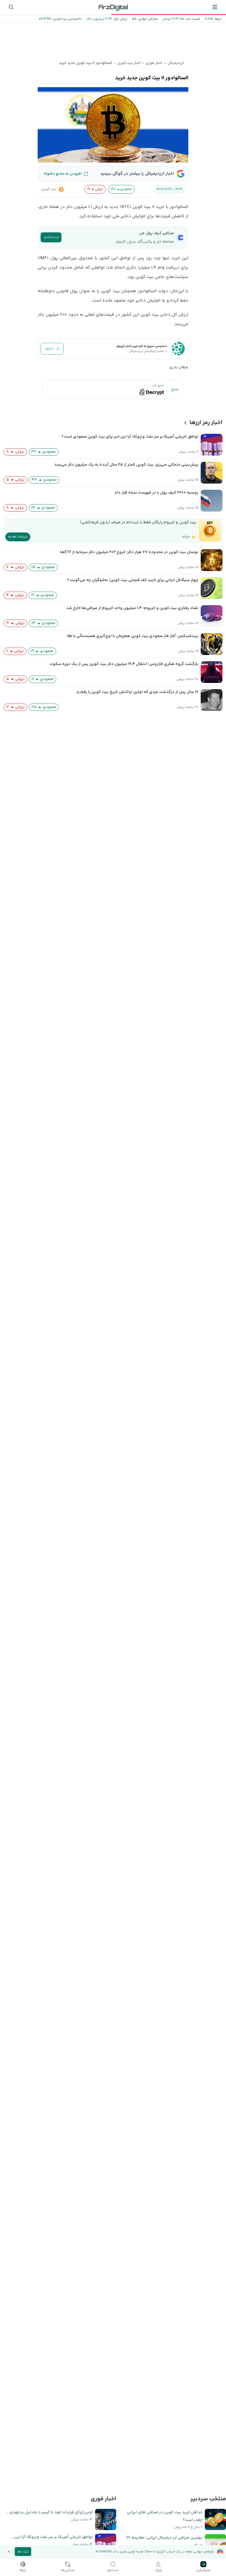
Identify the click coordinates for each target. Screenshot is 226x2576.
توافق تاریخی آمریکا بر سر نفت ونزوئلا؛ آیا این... (52, 2537)
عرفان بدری (179, 367)
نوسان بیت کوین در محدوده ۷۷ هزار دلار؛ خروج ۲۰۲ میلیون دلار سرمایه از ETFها (129, 552)
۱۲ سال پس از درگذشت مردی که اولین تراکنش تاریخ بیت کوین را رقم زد (137, 692)
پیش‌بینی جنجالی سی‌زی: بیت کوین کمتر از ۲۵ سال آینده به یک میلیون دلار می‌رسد (126, 465)
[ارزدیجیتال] (113, 7)
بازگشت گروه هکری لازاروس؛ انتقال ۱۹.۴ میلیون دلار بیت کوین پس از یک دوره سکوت (124, 664)
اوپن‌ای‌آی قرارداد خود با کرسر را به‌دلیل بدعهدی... (49, 2512)
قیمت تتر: (192, 19)
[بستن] (9, 2552)
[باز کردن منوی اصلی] (215, 7)
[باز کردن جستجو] (11, 7)
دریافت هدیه (18, 537)
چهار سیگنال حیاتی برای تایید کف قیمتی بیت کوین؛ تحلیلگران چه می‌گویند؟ (133, 580)
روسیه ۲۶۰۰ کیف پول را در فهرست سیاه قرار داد (156, 493)
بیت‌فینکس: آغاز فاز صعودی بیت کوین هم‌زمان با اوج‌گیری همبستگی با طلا (133, 636)
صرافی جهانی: (147, 19)
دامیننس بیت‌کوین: (66, 19)
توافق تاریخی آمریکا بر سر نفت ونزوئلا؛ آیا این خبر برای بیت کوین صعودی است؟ (130, 437)
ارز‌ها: (217, 19)
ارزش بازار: (120, 19)
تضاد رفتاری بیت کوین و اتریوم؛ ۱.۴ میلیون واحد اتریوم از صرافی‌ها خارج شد (132, 608)
